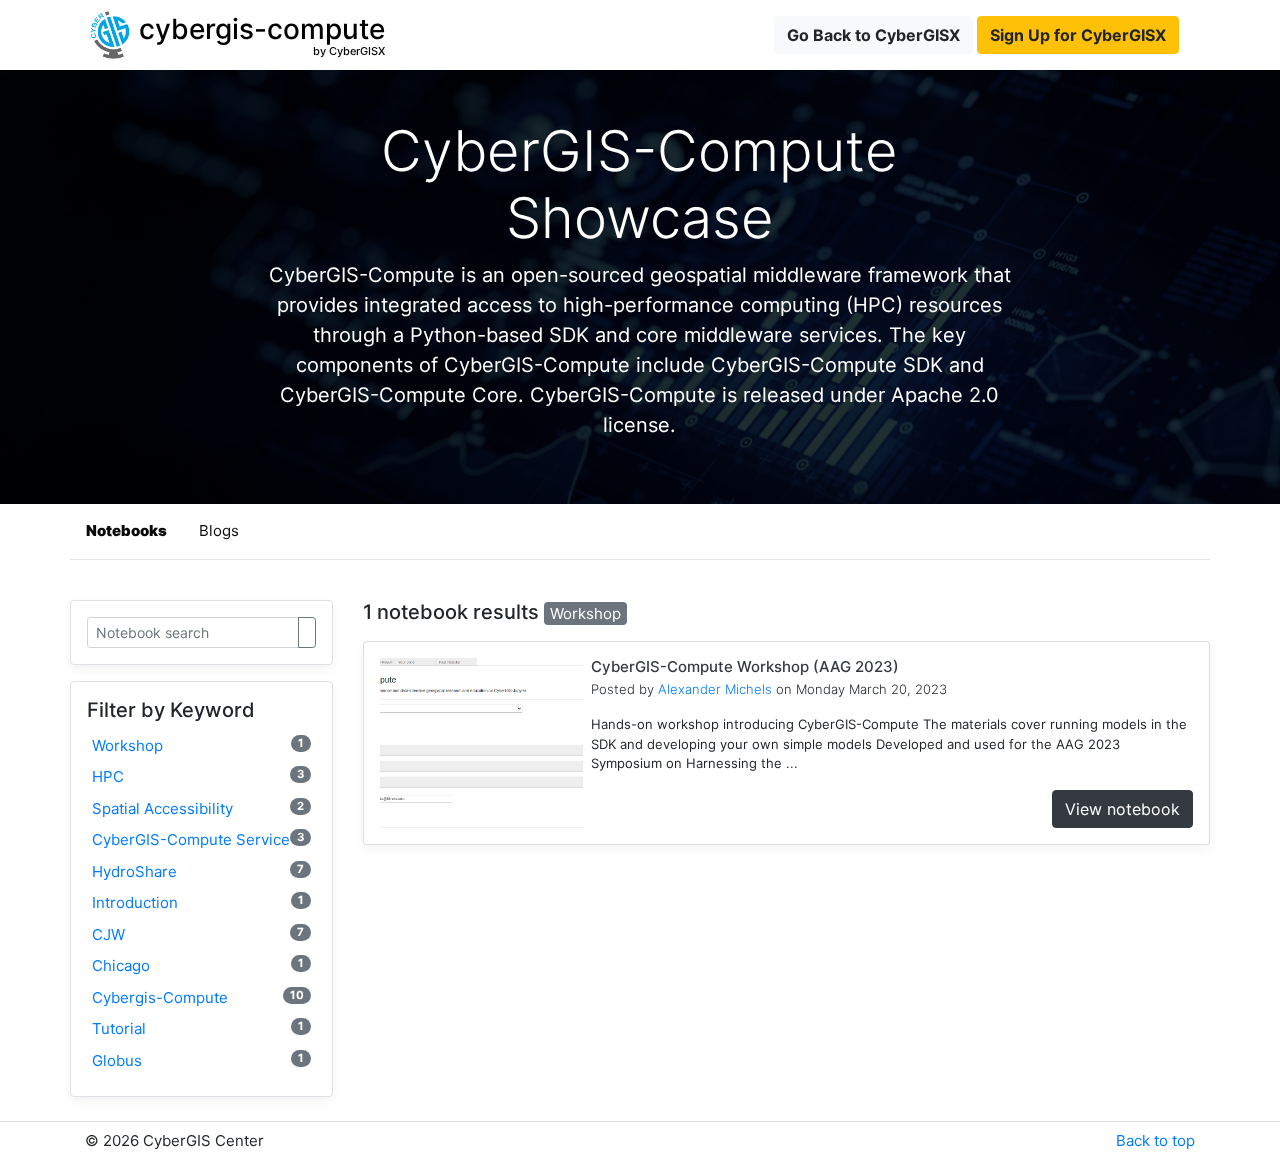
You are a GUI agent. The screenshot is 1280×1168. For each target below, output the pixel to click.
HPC (198, 776)
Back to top (1155, 1140)
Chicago (198, 965)
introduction (198, 902)
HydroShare (198, 871)
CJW (198, 934)
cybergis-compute (198, 997)
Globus (198, 1060)
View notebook (1122, 809)
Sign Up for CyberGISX (1078, 35)
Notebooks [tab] (126, 530)
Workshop (198, 745)
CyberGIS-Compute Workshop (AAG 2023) (745, 666)
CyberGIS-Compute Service (198, 839)
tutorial (198, 1028)
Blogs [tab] (219, 530)
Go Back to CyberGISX (873, 35)
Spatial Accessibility (198, 808)
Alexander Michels (715, 689)
